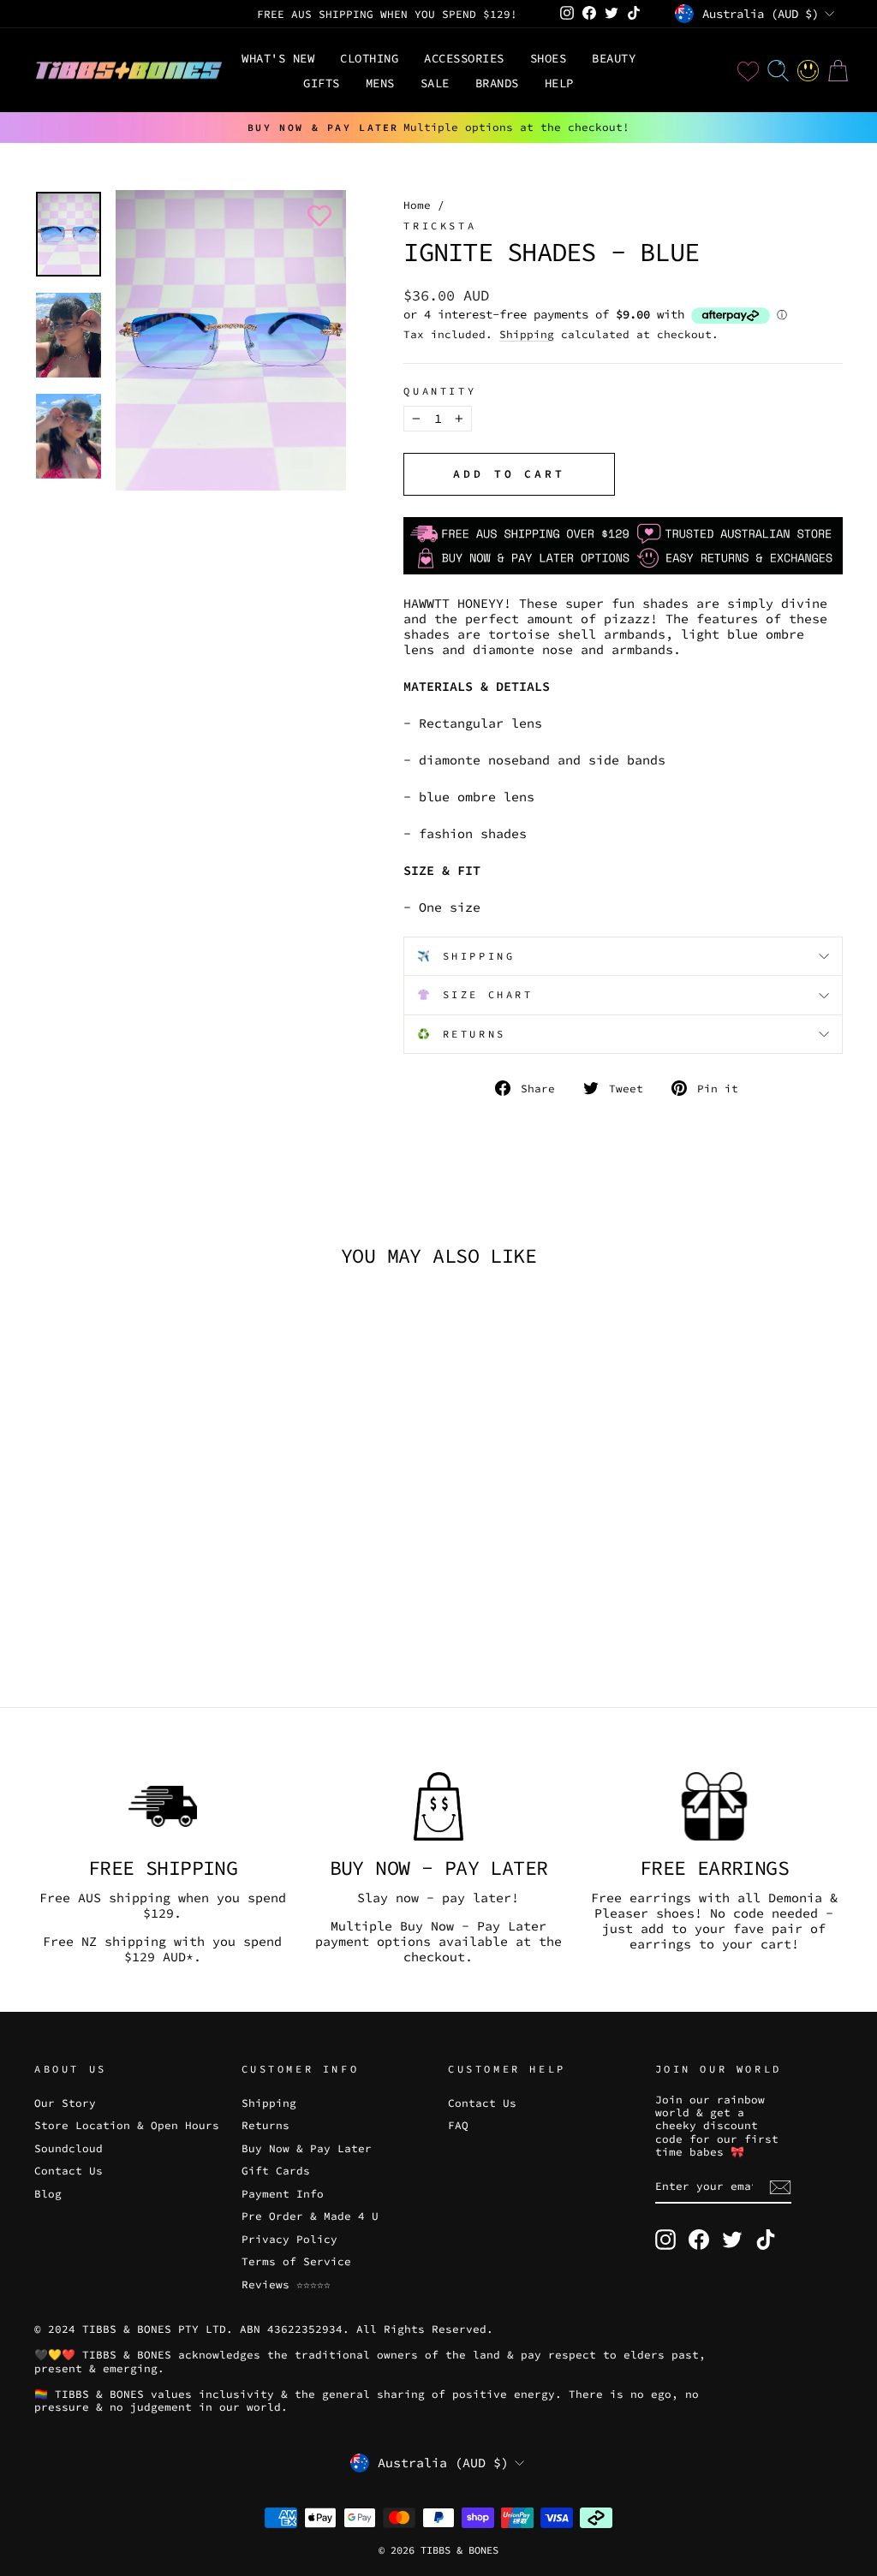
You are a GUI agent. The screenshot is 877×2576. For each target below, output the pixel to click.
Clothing (369, 58)
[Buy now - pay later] (438, 1806)
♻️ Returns (461, 1034)
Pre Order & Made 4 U (310, 2216)
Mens (380, 83)
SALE (435, 83)
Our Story (65, 2103)
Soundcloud (69, 2148)
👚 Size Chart (475, 994)
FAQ (458, 2125)
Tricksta (440, 226)
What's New (278, 58)
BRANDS (497, 83)
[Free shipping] (163, 1806)
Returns (265, 2125)
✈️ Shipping (466, 956)
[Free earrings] (714, 1806)
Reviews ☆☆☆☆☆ (286, 2284)
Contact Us (69, 2170)
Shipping (527, 334)
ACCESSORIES (464, 58)
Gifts (322, 83)
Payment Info (283, 2193)
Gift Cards (276, 2170)
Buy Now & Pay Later (307, 2148)
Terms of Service (296, 2261)
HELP (559, 83)
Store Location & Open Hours (127, 2125)
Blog (48, 2193)
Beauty (614, 58)
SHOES (549, 58)
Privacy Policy (289, 2239)
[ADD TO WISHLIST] (316, 216)
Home (417, 205)
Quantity (440, 391)
